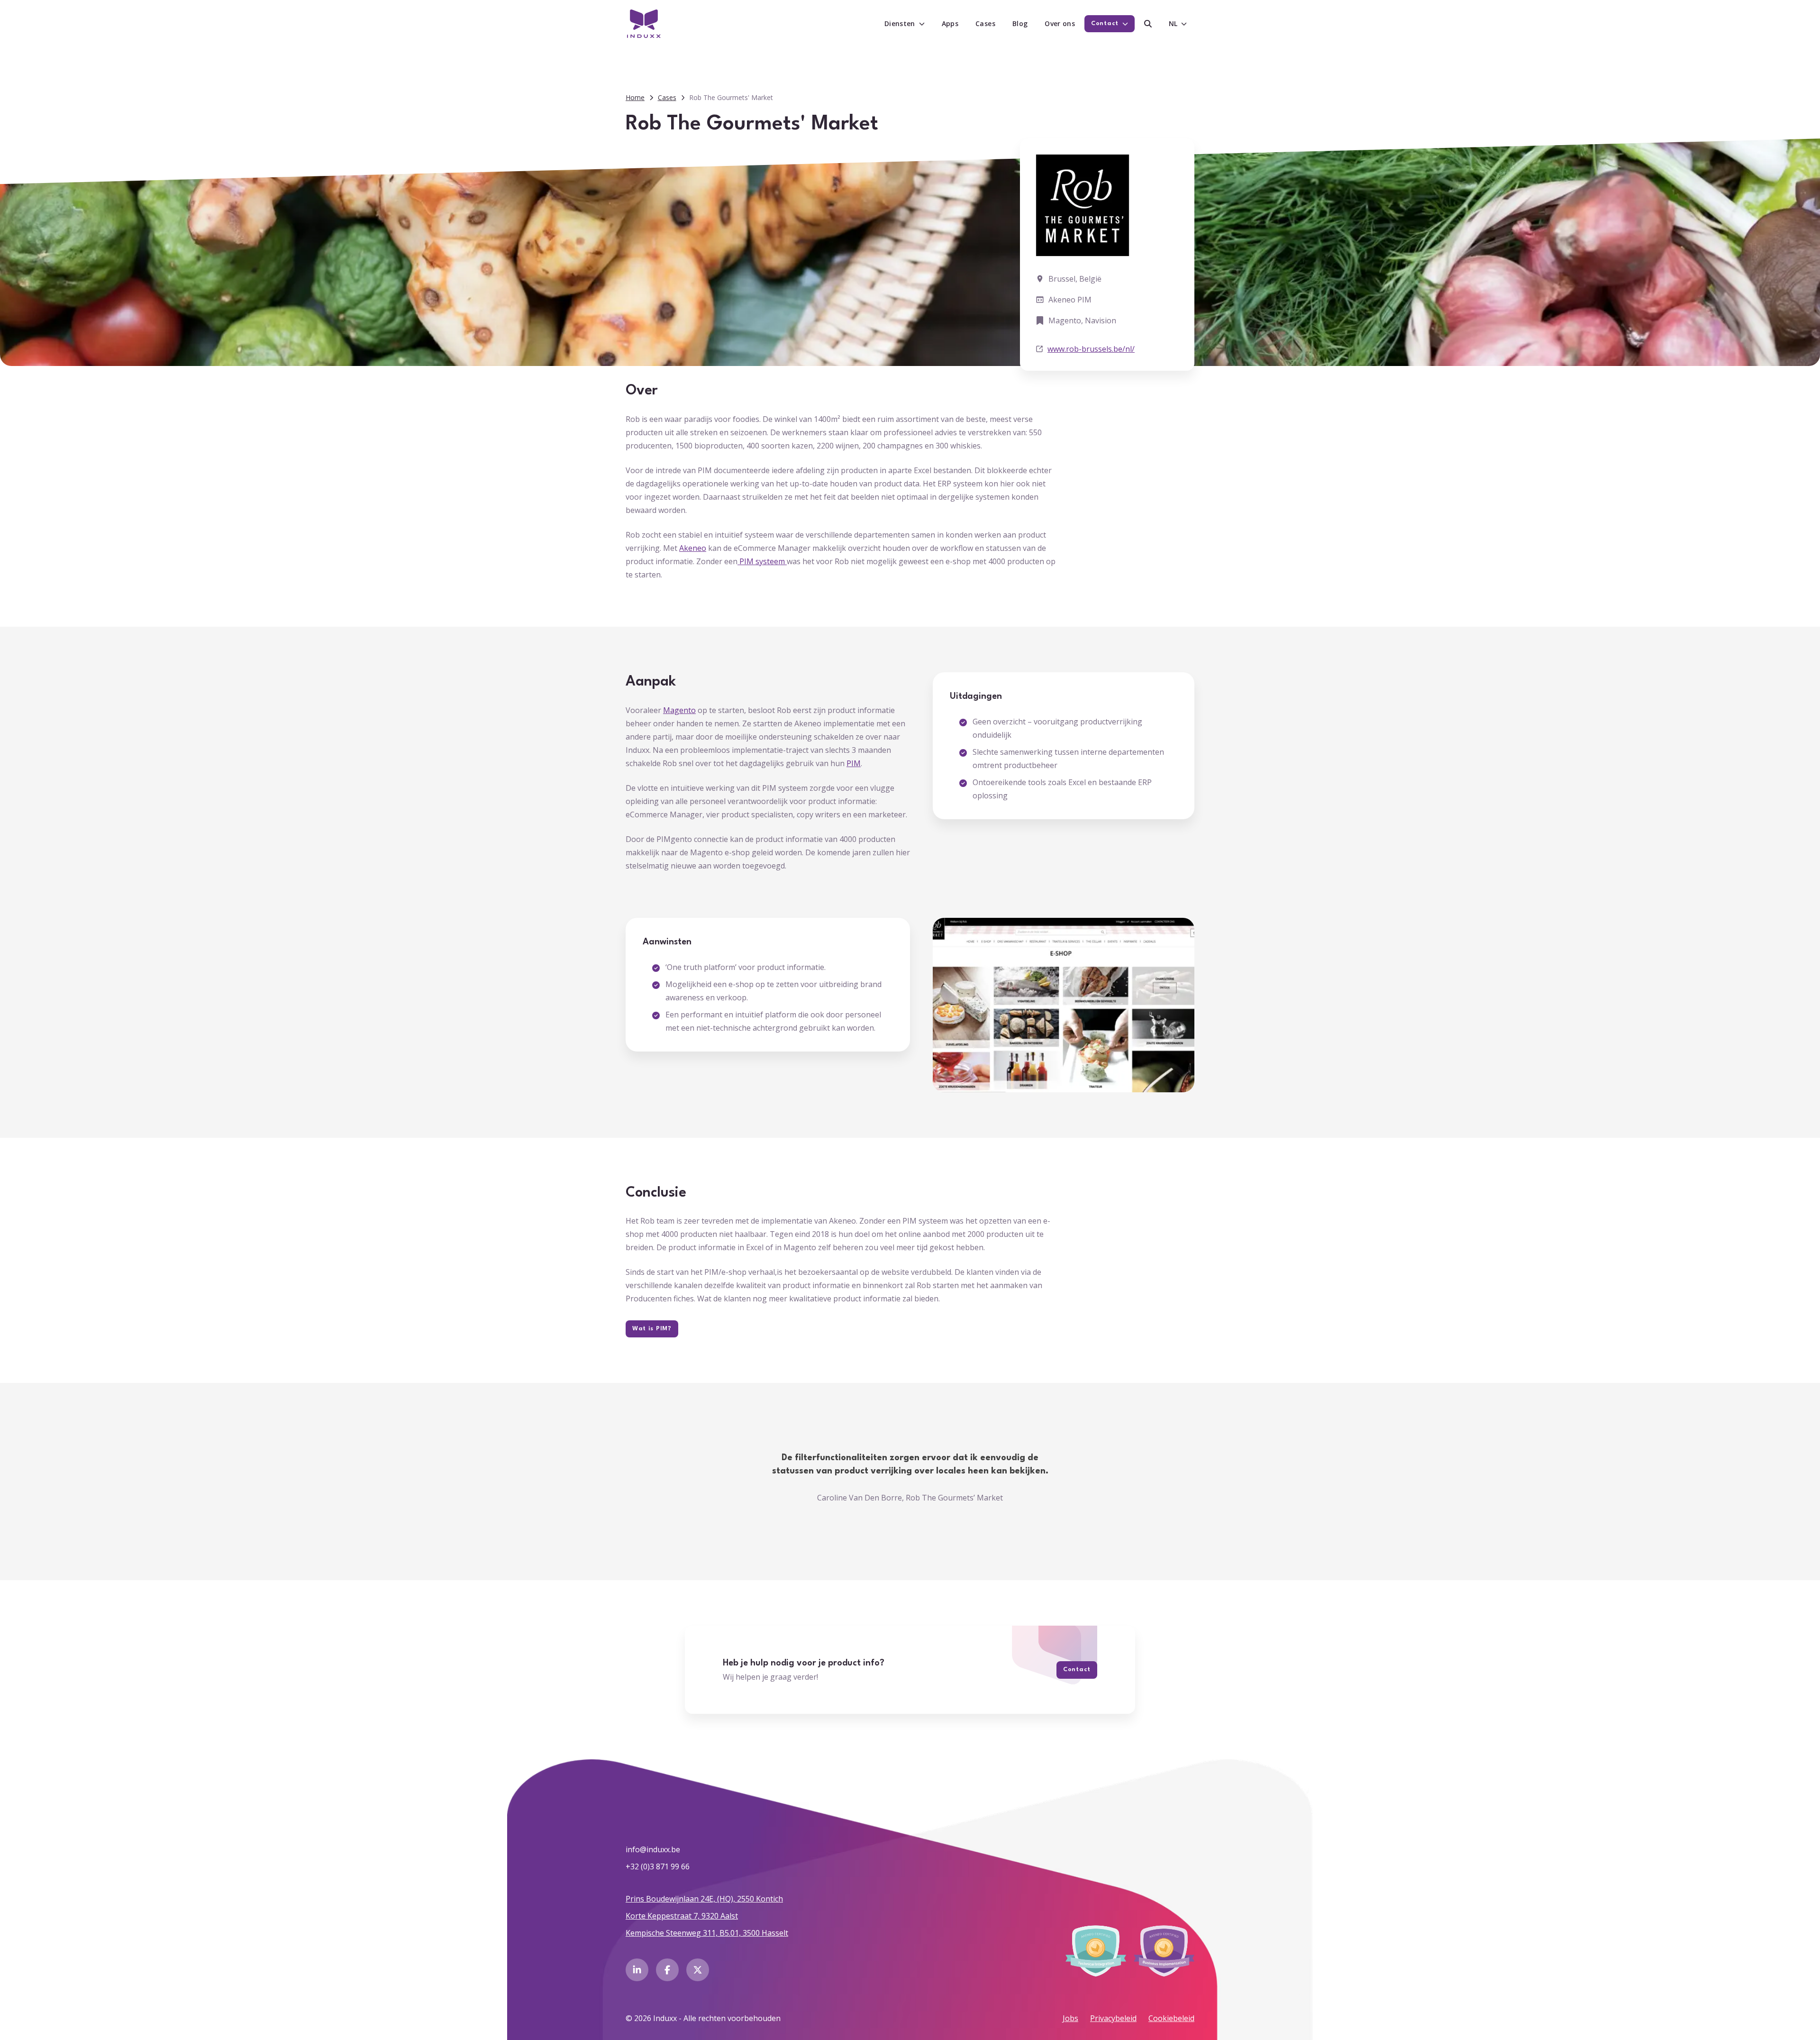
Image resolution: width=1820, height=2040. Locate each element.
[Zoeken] (1148, 24)
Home (635, 97)
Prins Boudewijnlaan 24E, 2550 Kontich (704, 1899)
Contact (1077, 1670)
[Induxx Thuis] (644, 24)
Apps (950, 23)
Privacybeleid (1113, 2018)
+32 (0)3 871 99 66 (658, 1866)
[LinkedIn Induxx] (637, 1970)
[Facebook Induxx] (667, 1970)
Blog (1020, 23)
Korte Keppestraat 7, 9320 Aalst (682, 1916)
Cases (985, 23)
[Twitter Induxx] (698, 1970)
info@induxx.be (653, 1849)
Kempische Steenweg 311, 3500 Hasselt (707, 1933)
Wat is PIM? (652, 1329)
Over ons (1060, 23)
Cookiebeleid (1171, 2018)
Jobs (1070, 2018)
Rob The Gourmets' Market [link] (731, 97)
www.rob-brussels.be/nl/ (1091, 349)
